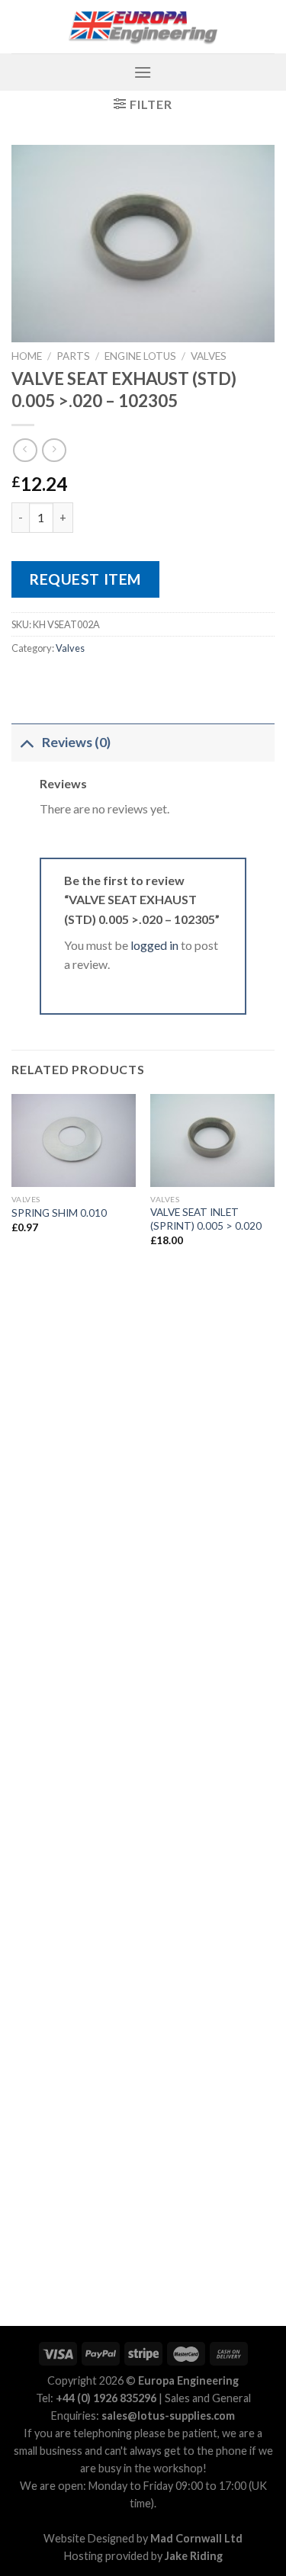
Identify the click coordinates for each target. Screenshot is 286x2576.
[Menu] (143, 72)
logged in (154, 945)
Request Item (85, 579)
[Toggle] (26, 742)
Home (27, 356)
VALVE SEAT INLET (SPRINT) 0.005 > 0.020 (206, 1219)
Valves (209, 356)
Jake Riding (194, 2556)
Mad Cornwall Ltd (196, 2538)
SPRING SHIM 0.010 (59, 1213)
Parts (73, 356)
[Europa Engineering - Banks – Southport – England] (143, 27)
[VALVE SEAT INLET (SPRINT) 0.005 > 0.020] (212, 1140)
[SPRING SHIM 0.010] (74, 1140)
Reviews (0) (76, 742)
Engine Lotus (140, 356)
